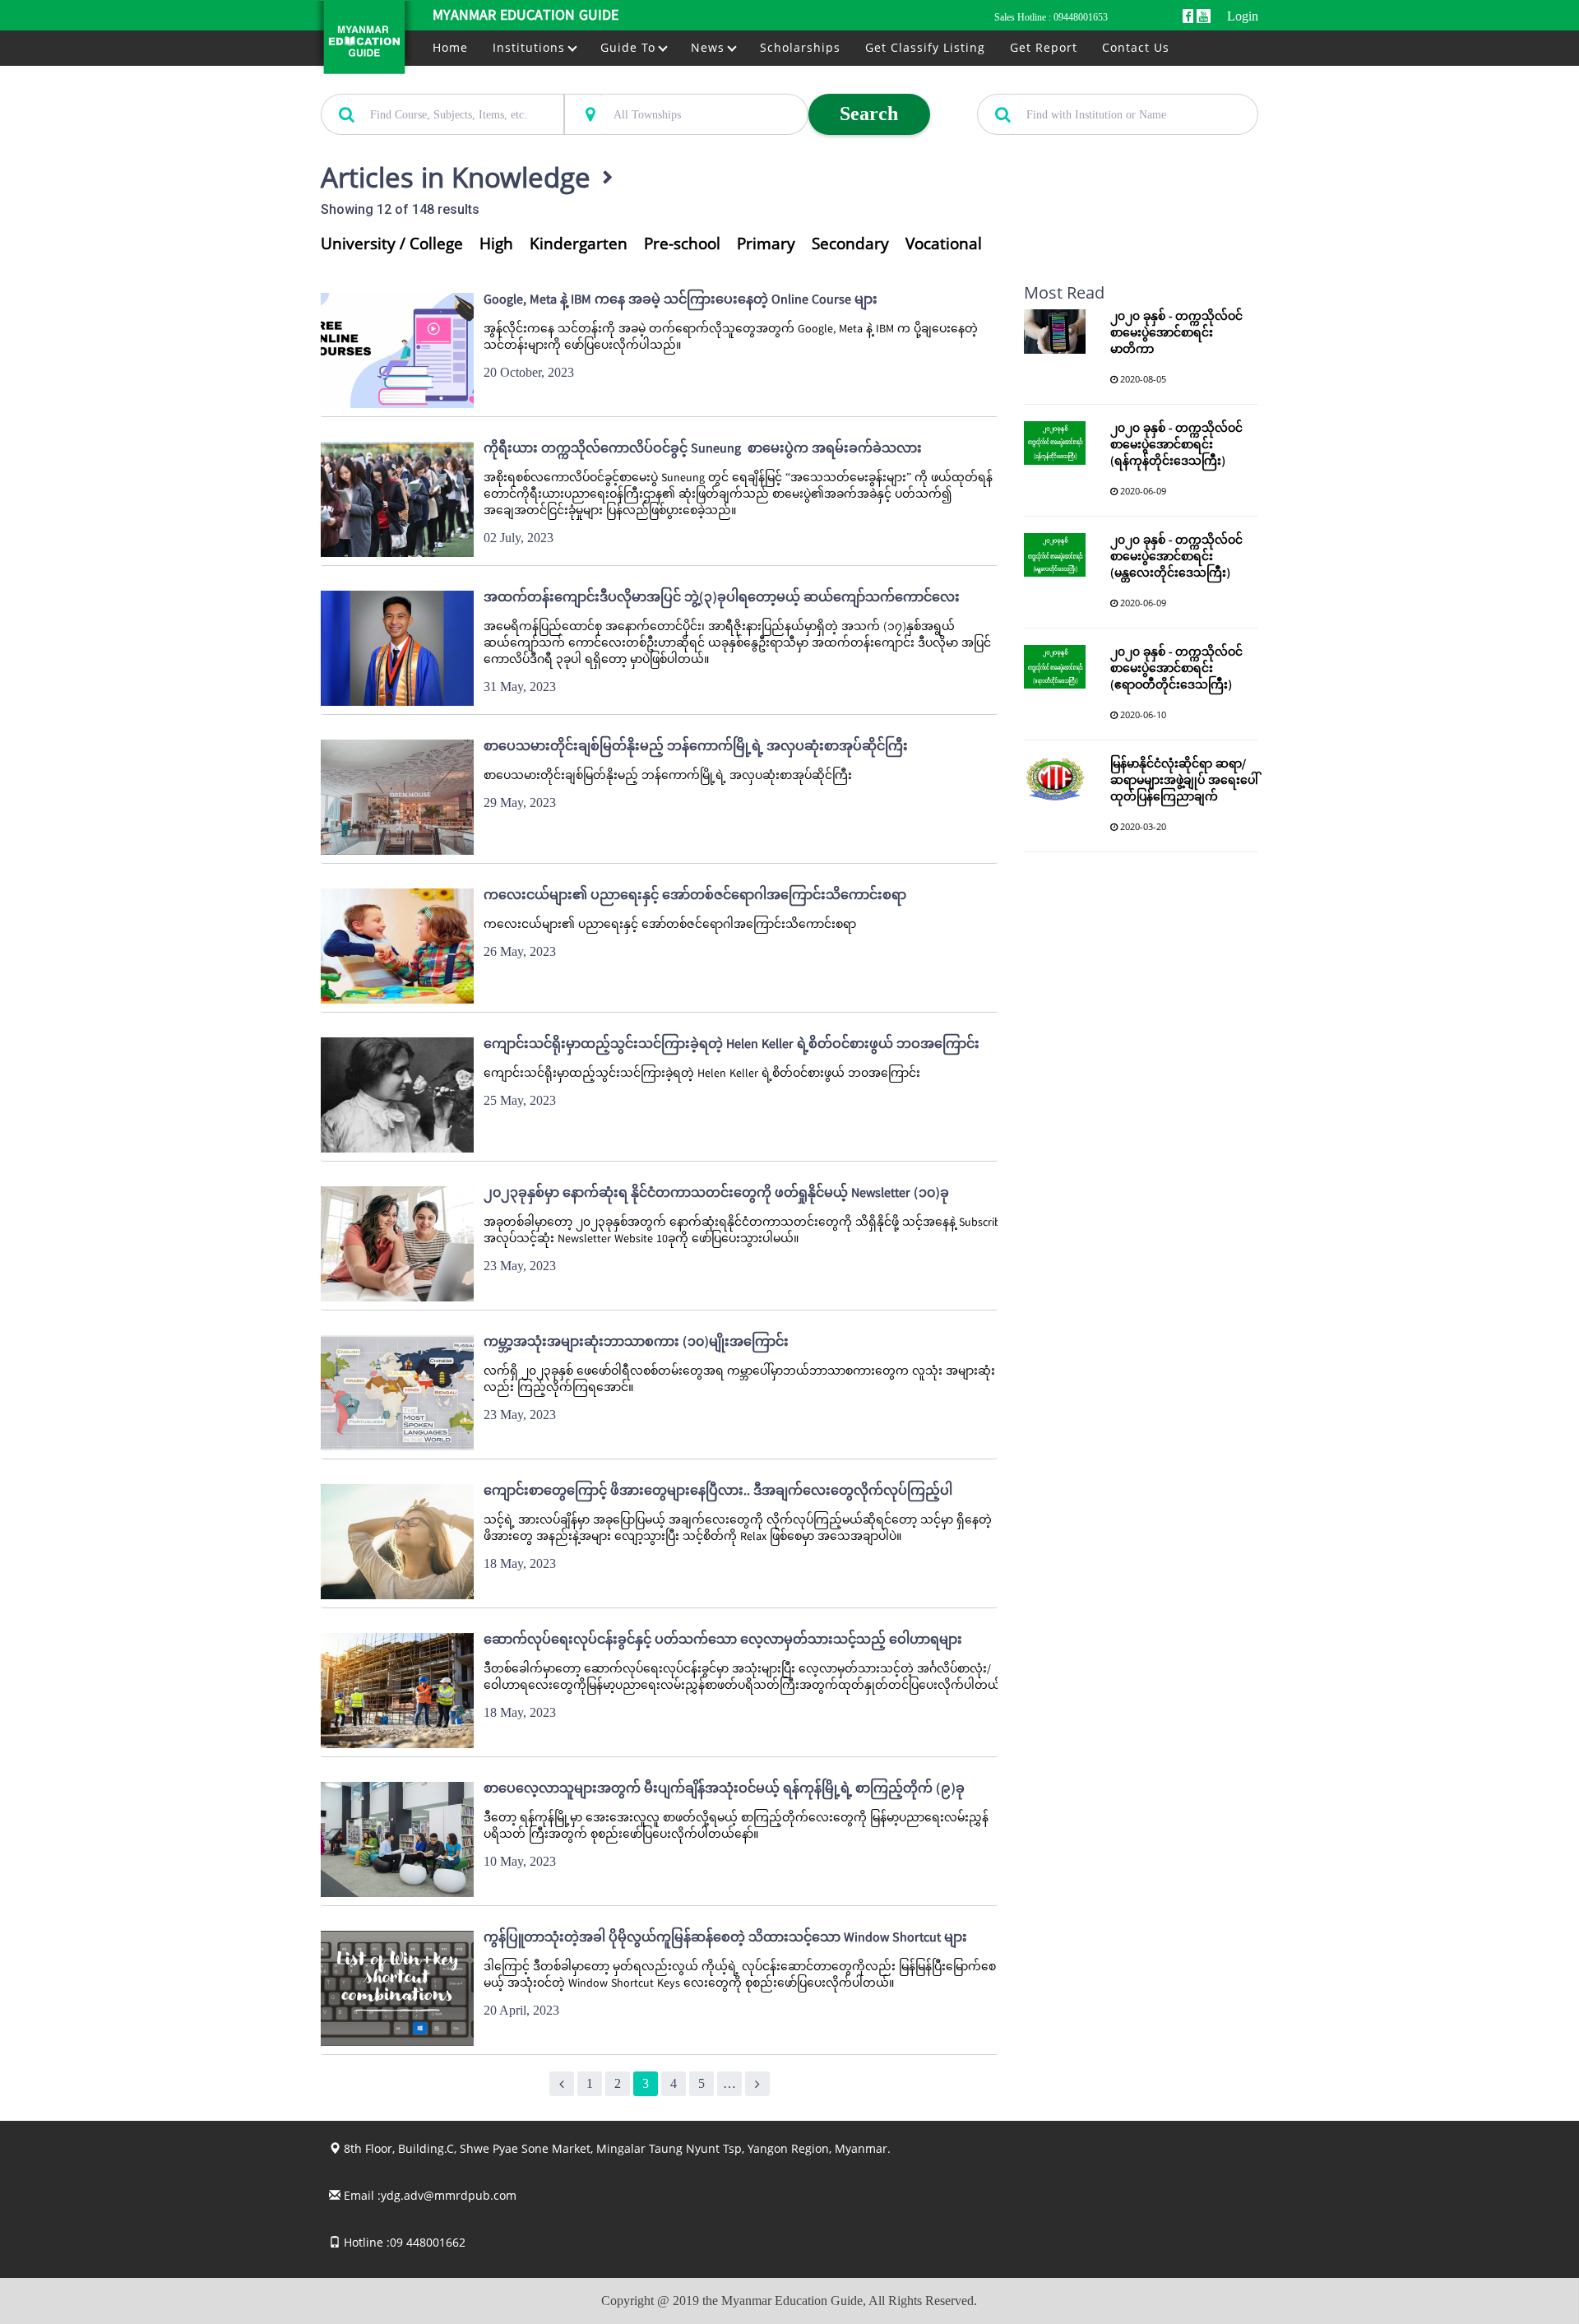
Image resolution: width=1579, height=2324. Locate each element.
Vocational (944, 244)
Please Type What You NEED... (392, 85)
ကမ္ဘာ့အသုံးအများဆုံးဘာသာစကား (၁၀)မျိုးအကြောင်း (636, 1343)
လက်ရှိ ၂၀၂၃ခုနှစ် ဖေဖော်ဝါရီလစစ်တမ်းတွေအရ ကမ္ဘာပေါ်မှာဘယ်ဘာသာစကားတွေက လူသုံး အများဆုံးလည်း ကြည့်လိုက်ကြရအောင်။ (739, 1380)
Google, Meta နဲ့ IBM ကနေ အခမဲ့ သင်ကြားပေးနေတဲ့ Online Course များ (681, 301)
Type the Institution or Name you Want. (1068, 85)
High (496, 244)
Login (1243, 16)
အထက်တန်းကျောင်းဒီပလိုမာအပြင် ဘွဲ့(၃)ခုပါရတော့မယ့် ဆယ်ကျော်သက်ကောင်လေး (722, 599)
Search (869, 114)
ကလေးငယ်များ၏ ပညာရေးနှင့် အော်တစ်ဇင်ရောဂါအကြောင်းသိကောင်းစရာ (695, 897)
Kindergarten (579, 244)
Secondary (850, 244)
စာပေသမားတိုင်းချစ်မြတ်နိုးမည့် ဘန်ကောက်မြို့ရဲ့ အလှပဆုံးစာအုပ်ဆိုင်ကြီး (696, 748)
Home (450, 47)
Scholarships (800, 47)
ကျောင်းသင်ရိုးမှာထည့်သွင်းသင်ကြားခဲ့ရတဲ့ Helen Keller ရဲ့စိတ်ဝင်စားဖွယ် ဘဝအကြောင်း (732, 1046)
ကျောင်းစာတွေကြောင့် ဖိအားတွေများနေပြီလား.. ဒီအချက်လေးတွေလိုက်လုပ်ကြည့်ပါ (718, 1492)
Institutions (531, 47)
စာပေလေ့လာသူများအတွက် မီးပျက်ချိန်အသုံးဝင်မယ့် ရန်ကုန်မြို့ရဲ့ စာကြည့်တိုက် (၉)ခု (724, 1790)
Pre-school (682, 244)
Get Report (1044, 47)
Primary (766, 244)
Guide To (630, 47)
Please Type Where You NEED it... (643, 85)
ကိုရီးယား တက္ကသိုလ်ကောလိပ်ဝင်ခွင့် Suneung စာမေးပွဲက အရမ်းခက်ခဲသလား (703, 450)
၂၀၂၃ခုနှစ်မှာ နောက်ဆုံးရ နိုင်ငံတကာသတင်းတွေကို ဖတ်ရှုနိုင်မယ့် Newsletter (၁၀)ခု (716, 1194)
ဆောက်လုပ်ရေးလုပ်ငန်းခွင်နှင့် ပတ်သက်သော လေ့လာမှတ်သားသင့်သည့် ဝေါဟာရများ (723, 1641)
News (710, 47)
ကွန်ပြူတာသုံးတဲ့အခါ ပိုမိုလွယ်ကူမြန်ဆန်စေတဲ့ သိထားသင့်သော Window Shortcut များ (725, 1939)
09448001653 (1081, 17)
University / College (392, 244)
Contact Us (1136, 47)
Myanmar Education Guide (526, 16)
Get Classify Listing (925, 47)
